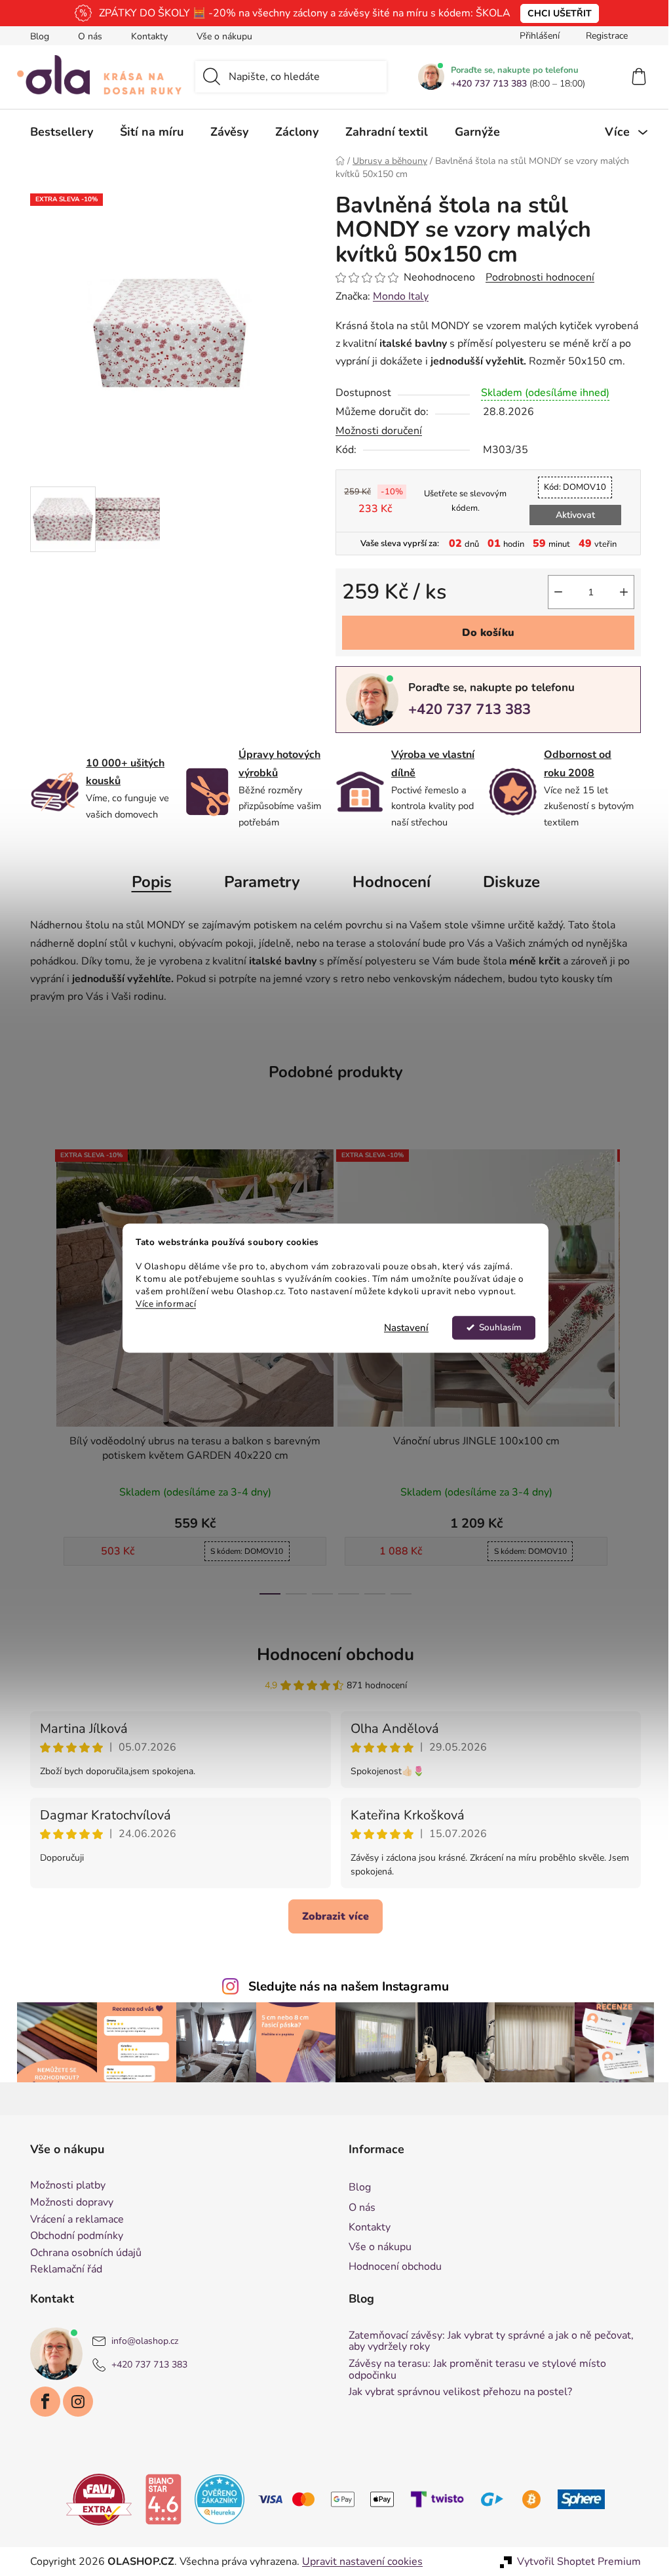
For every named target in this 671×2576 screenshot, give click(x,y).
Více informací (161, 1304)
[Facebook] (41, 2402)
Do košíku (484, 633)
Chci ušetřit (554, 13)
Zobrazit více (331, 1916)
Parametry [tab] (257, 882)
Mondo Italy (396, 296)
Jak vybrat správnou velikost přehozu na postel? (456, 2392)
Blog (35, 36)
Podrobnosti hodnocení (535, 277)
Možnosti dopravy (67, 2203)
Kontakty (145, 36)
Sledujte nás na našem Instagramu (344, 1987)
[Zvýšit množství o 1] (619, 592)
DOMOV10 (570, 487)
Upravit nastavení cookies (358, 2562)
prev (36, 1368)
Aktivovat (570, 515)
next (626, 1368)
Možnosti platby (63, 2186)
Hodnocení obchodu (331, 1655)
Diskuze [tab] (506, 882)
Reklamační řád (62, 2270)
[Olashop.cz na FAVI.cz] (94, 2499)
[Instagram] (73, 2402)
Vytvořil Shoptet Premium (574, 2562)
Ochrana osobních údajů (81, 2253)
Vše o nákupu (220, 36)
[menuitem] (57, 132)
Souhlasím (495, 1327)
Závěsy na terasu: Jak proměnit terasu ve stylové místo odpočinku (473, 2370)
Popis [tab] (146, 882)
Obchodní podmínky (72, 2236)
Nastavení (402, 1328)
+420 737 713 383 (484, 84)
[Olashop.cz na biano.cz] (159, 2499)
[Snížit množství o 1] (554, 592)
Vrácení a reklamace (72, 2220)
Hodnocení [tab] (386, 882)
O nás (86, 36)
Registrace (602, 36)
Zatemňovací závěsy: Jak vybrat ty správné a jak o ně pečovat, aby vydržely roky (487, 2342)
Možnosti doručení (374, 431)
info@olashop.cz (140, 2341)
